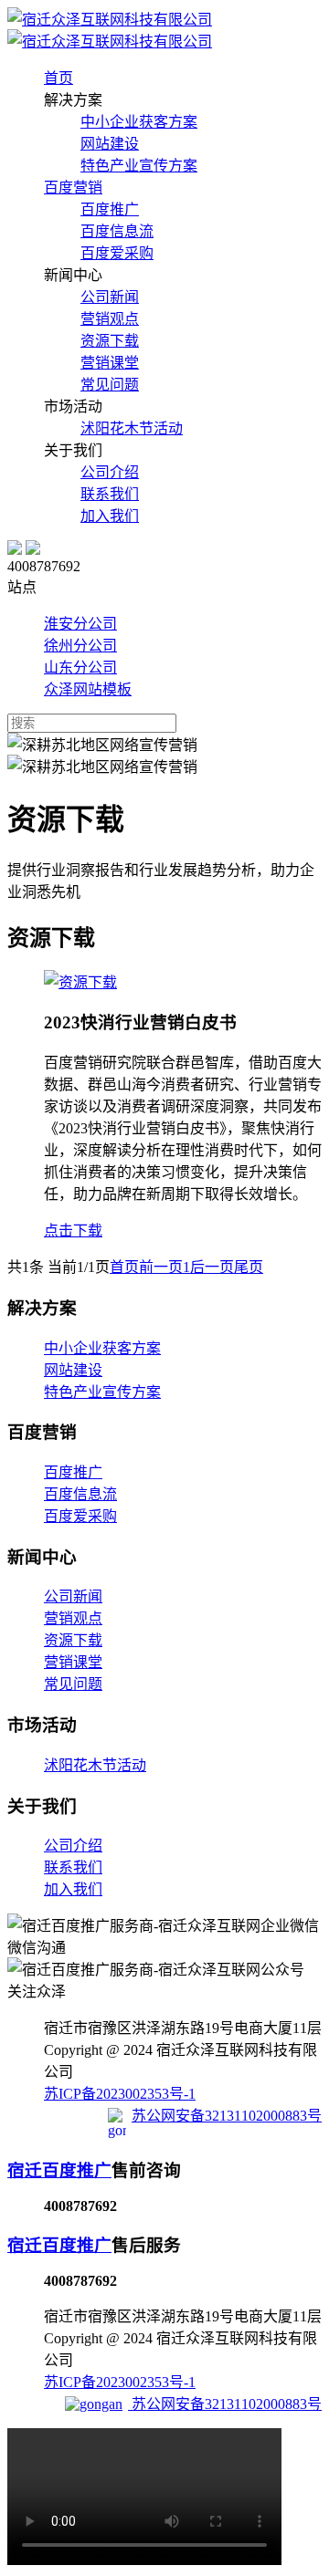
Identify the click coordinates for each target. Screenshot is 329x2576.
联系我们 (110, 494)
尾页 (249, 1267)
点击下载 (73, 1231)
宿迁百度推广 (59, 2170)
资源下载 (110, 341)
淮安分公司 (80, 624)
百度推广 (110, 209)
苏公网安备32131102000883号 (227, 2116)
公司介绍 (110, 472)
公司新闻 (110, 297)
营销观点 (110, 319)
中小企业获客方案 (139, 122)
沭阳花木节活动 (132, 428)
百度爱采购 (117, 253)
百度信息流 (117, 231)
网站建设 (110, 144)
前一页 (161, 1267)
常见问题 (110, 385)
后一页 (212, 1267)
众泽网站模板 (88, 689)
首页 (124, 1267)
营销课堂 (110, 363)
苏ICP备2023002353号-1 (120, 2094)
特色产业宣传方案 (139, 166)
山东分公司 (80, 667)
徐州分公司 (80, 646)
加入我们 (110, 516)
